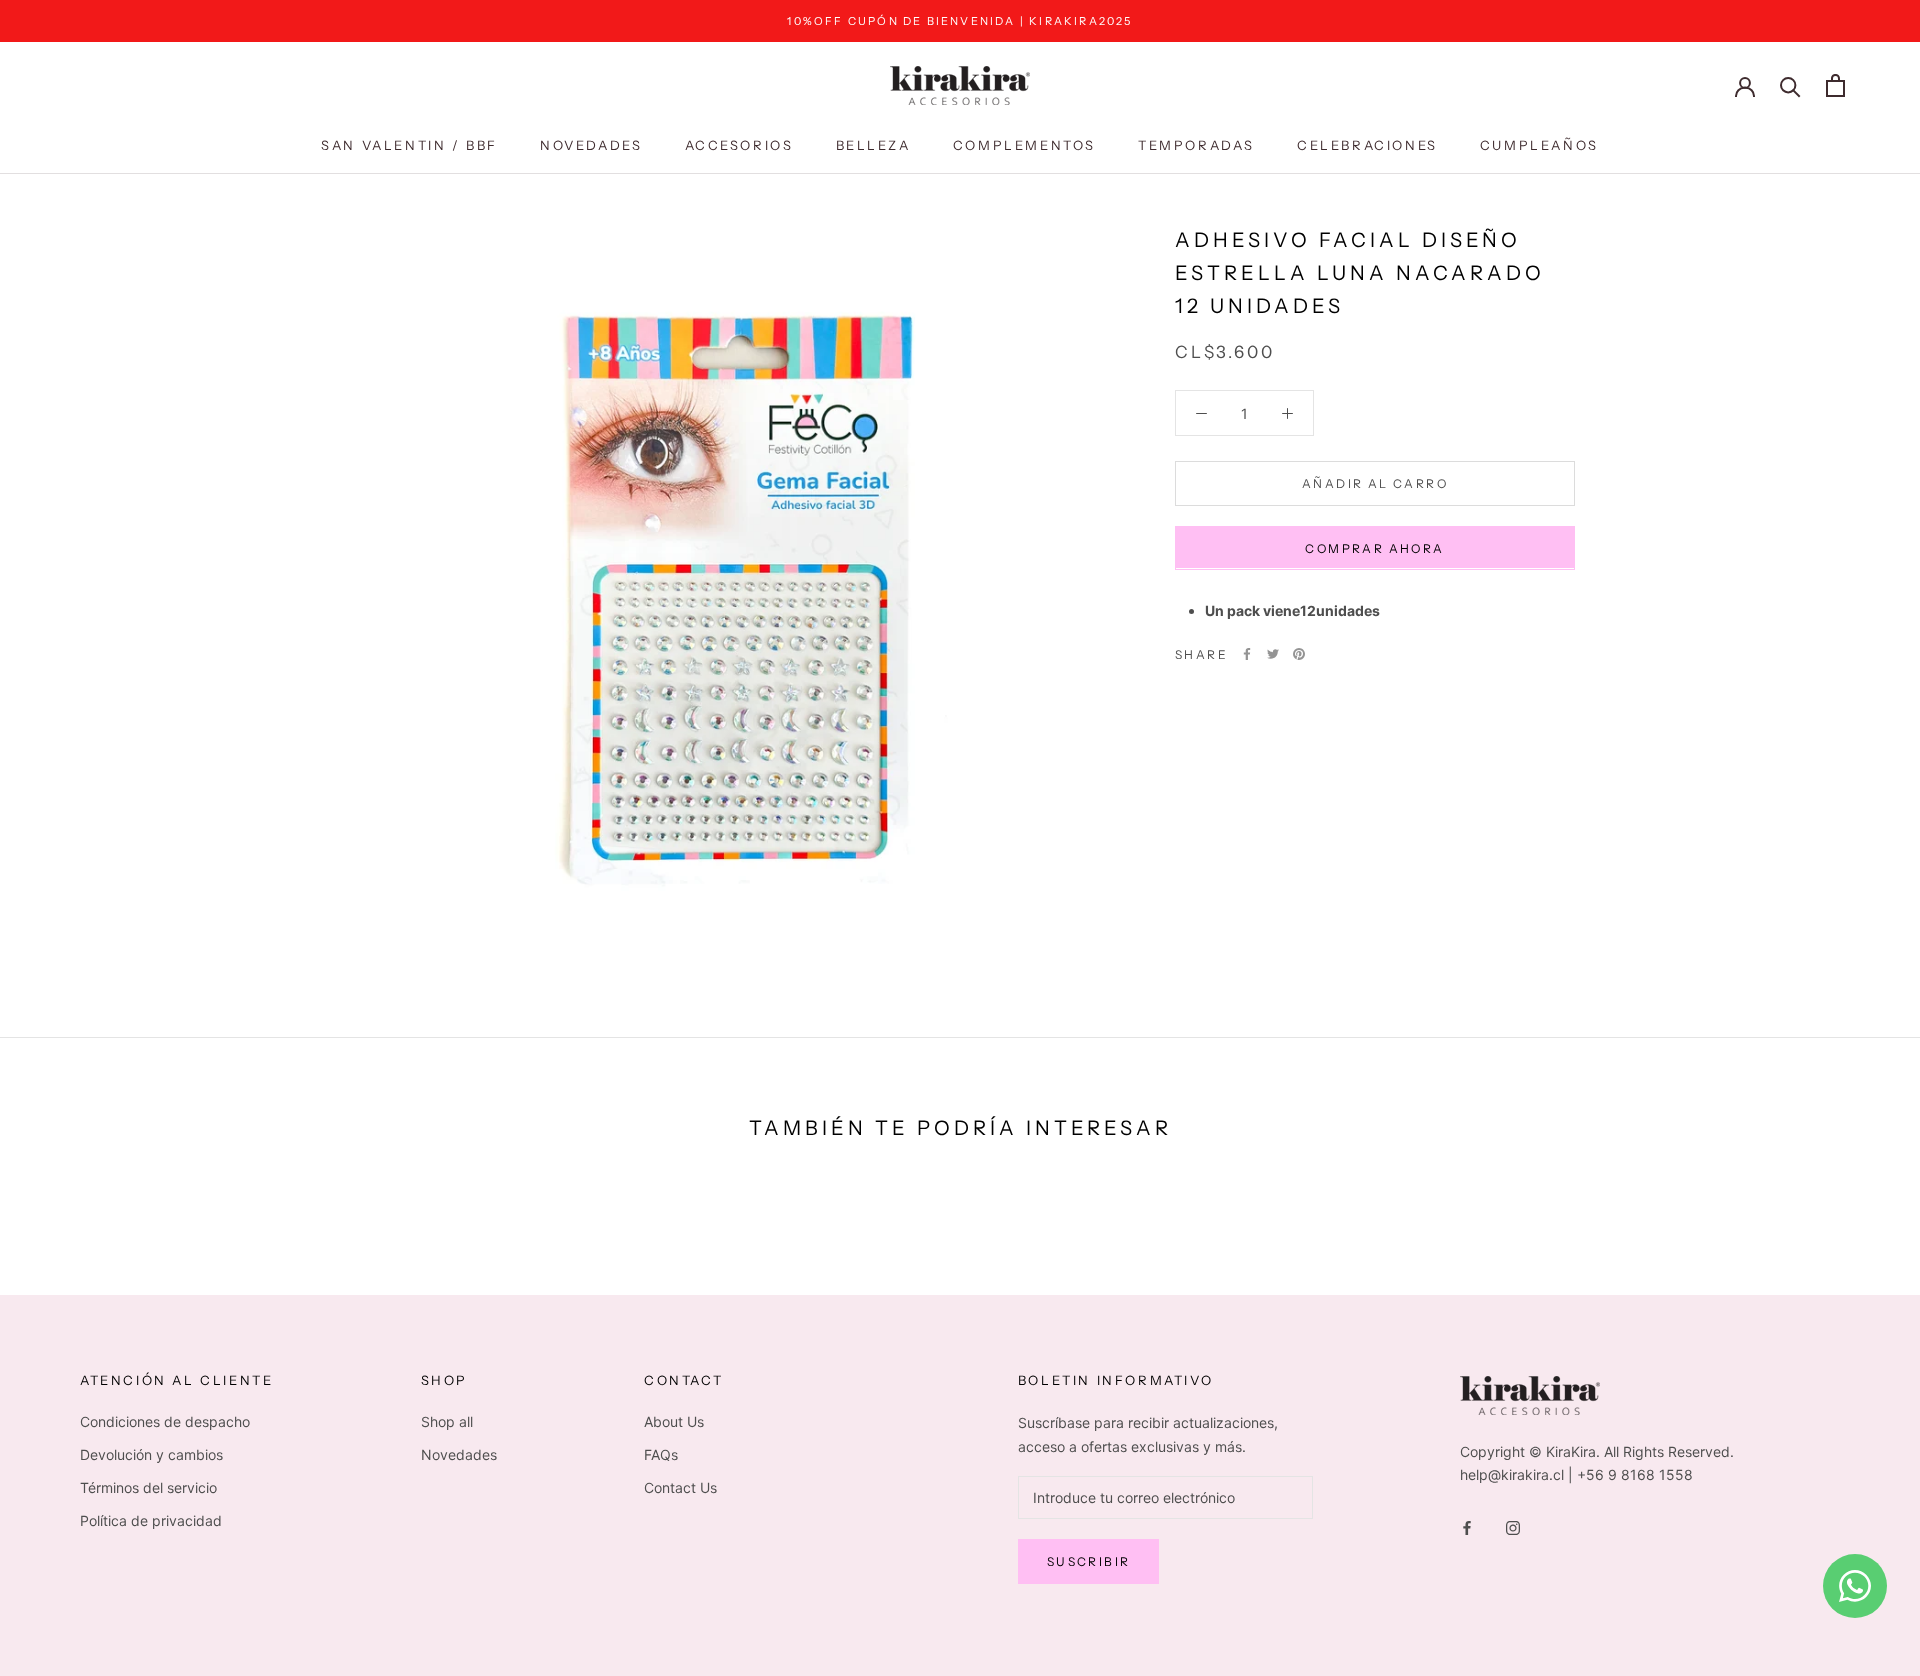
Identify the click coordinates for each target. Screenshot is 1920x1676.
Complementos (1024, 145)
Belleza (873, 145)
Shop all (447, 1421)
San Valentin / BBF (409, 145)
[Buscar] (1790, 85)
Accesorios (739, 145)
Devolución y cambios (151, 1454)
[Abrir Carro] (1835, 85)
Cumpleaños (1539, 145)
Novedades (591, 145)
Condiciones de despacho (165, 1421)
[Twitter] (1273, 654)
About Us (674, 1421)
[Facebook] (1247, 654)
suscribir (1089, 1561)
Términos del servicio (148, 1487)
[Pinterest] (1299, 654)
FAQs (661, 1454)
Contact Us (680, 1487)
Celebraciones (1367, 145)
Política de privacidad (151, 1520)
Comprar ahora (1374, 547)
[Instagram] (1513, 1526)
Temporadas (1196, 145)
